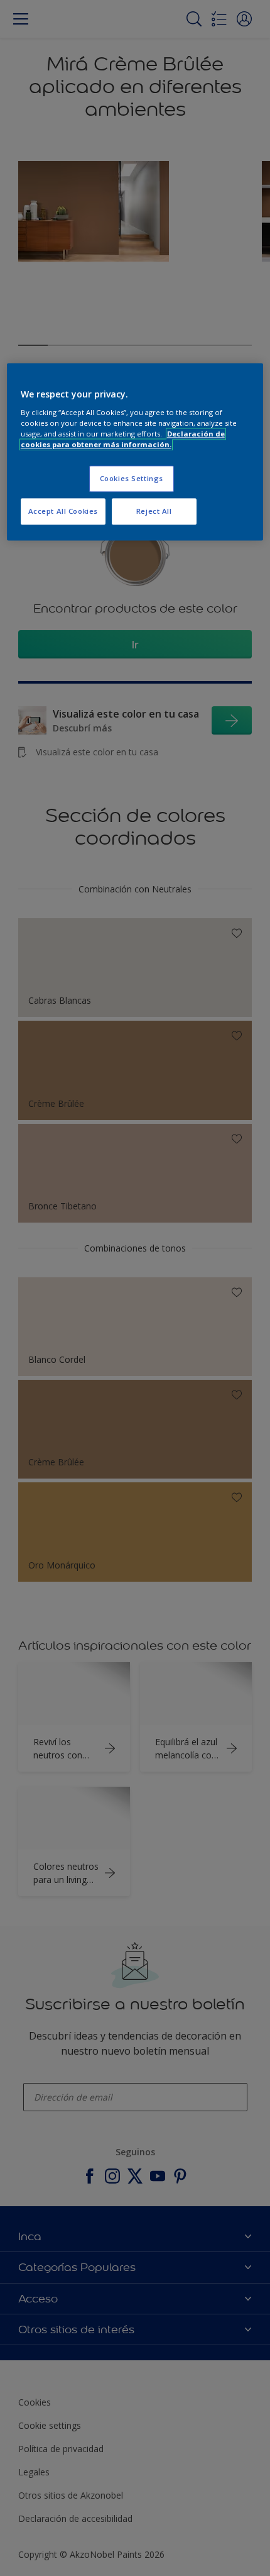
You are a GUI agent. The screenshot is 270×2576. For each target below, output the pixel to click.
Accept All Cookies (63, 512)
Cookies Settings (132, 479)
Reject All (154, 512)
